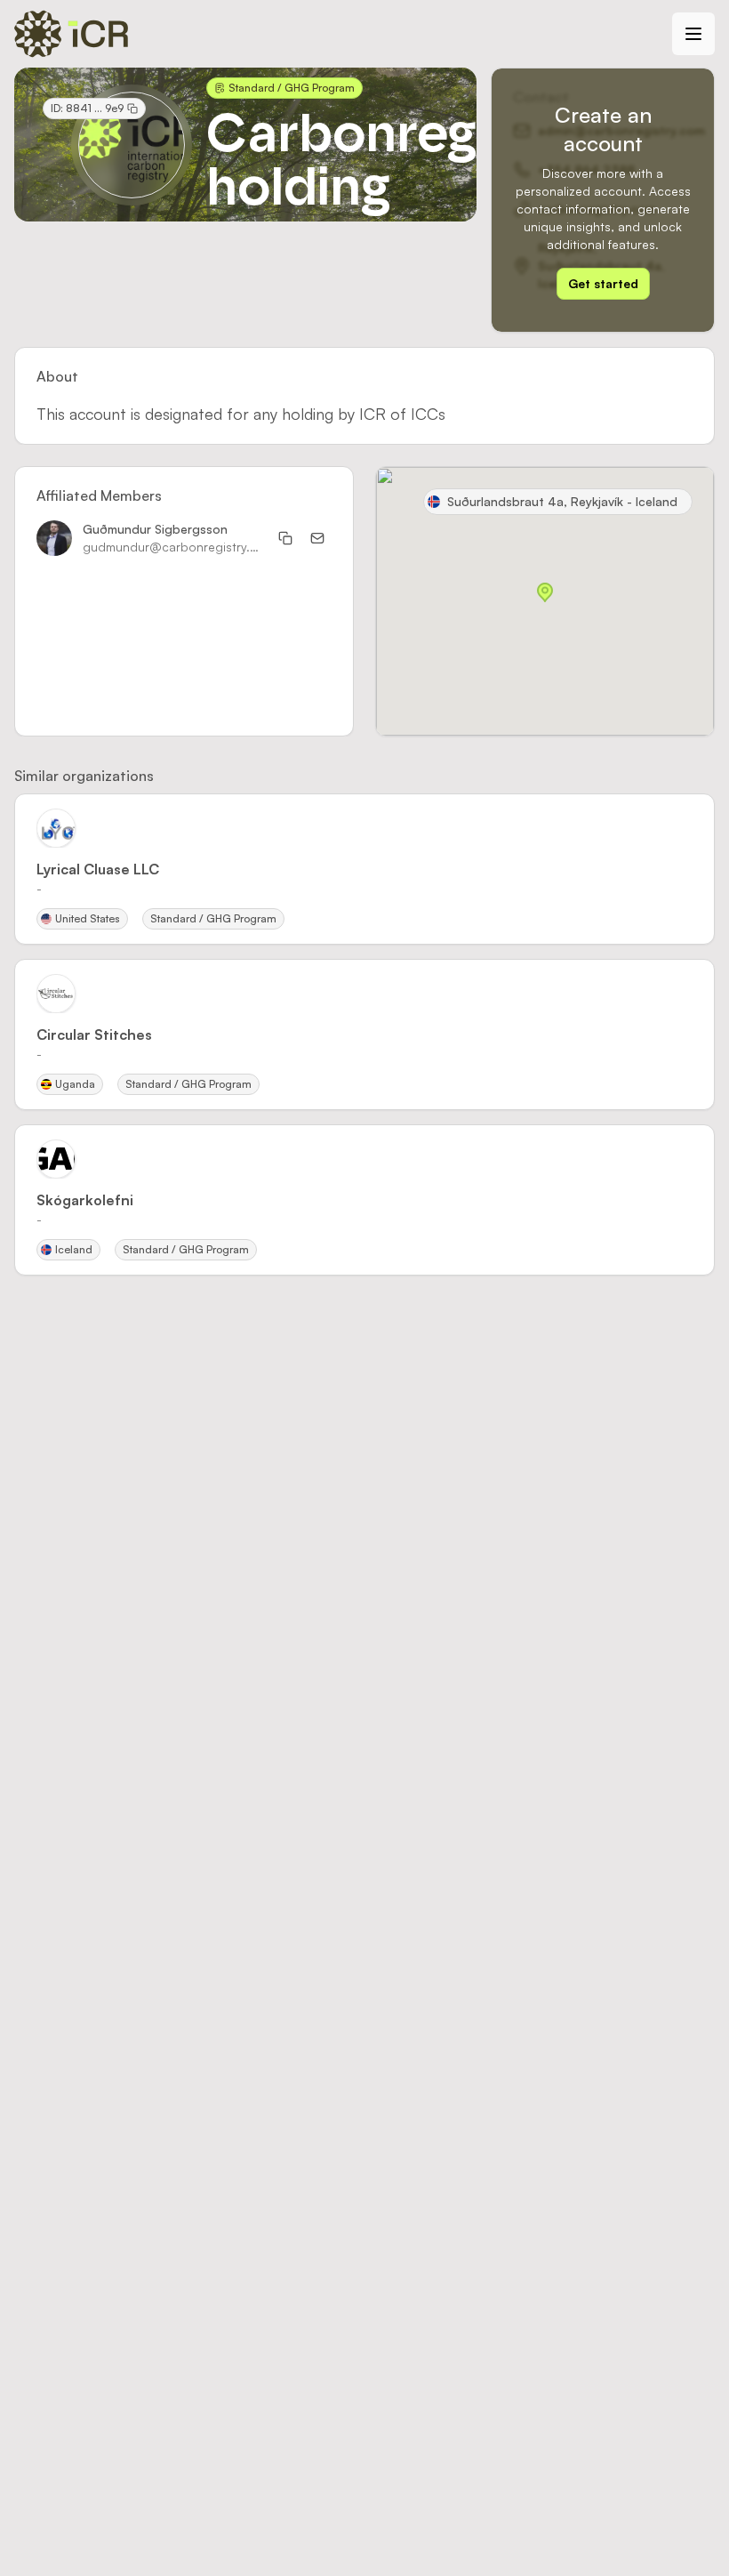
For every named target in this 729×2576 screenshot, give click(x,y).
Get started (603, 283)
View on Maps (639, 698)
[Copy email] (285, 538)
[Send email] (317, 538)
